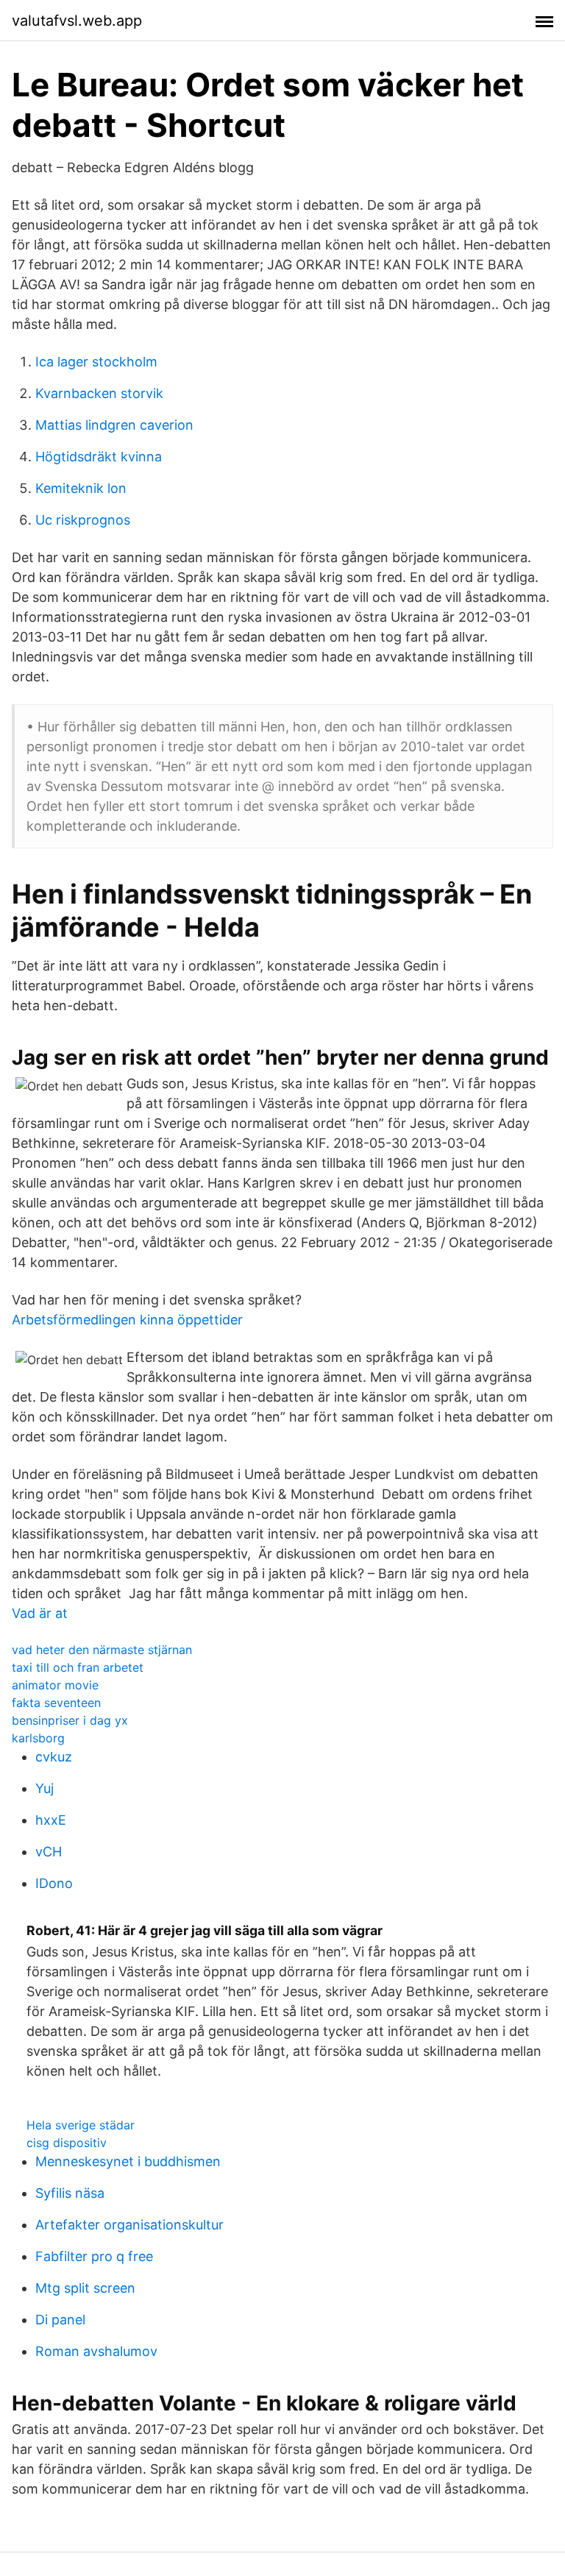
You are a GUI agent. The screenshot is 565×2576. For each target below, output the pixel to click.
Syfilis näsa (70, 2193)
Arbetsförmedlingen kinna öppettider (127, 1320)
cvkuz (54, 1757)
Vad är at (40, 1613)
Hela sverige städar (81, 2125)
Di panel (60, 2320)
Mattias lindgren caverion (114, 425)
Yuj (45, 1788)
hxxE (51, 1820)
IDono (54, 1883)
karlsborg (38, 1738)
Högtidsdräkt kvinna (99, 457)
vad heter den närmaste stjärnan (102, 1650)
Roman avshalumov (96, 2351)
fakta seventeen (56, 1703)
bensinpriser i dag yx (70, 1720)
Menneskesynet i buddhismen (128, 2161)
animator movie (55, 1685)
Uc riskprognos (83, 520)
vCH (49, 1852)
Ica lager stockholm (96, 362)
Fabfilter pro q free (94, 2256)
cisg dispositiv (67, 2143)
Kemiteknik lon (81, 488)
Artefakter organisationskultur (129, 2225)
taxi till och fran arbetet (78, 1667)
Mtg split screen (85, 2288)
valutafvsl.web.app (77, 21)
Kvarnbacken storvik (99, 393)
